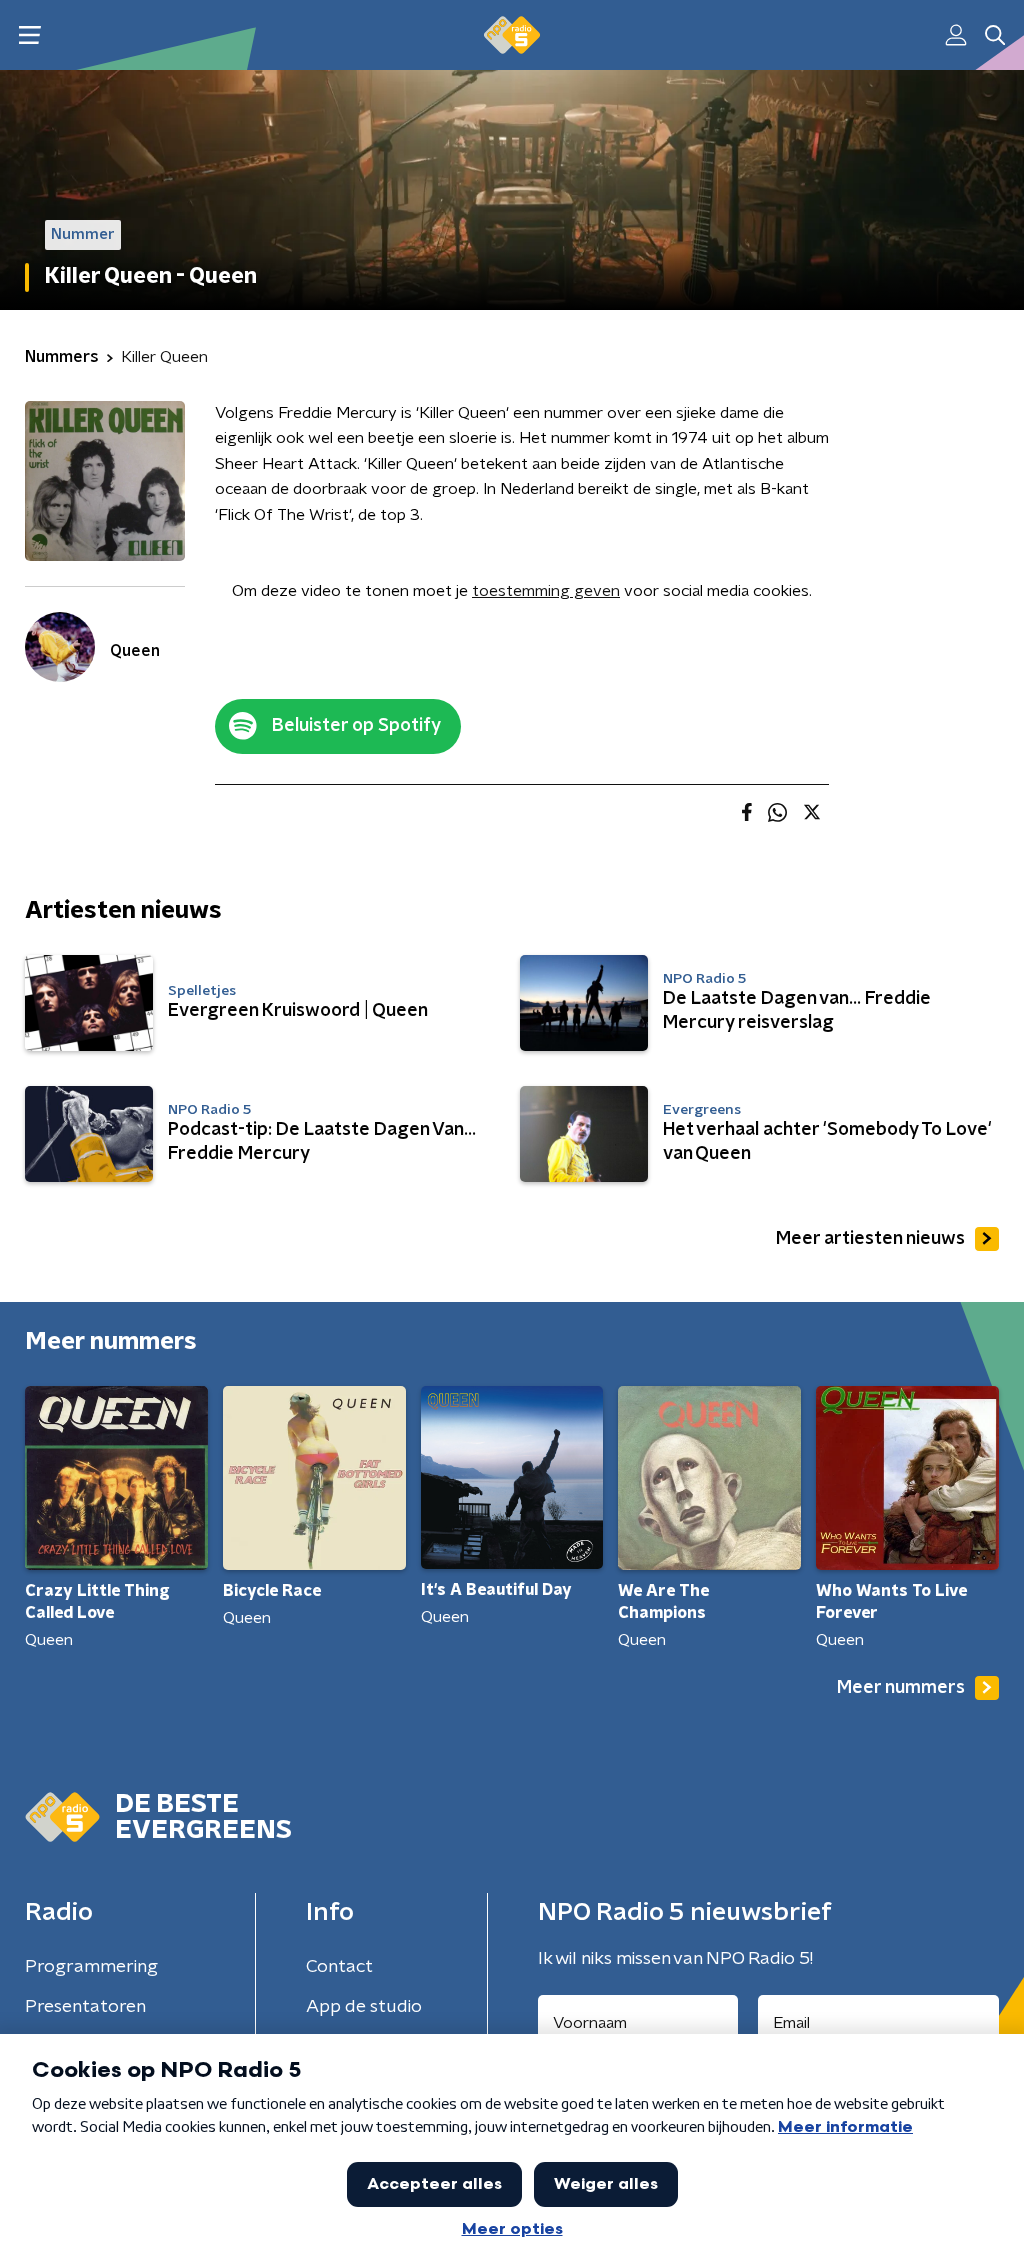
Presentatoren (85, 2007)
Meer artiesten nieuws (870, 1239)
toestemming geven (546, 591)
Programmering (91, 1967)
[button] (29, 35)
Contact (339, 1967)
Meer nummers (901, 1688)
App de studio (364, 2007)
